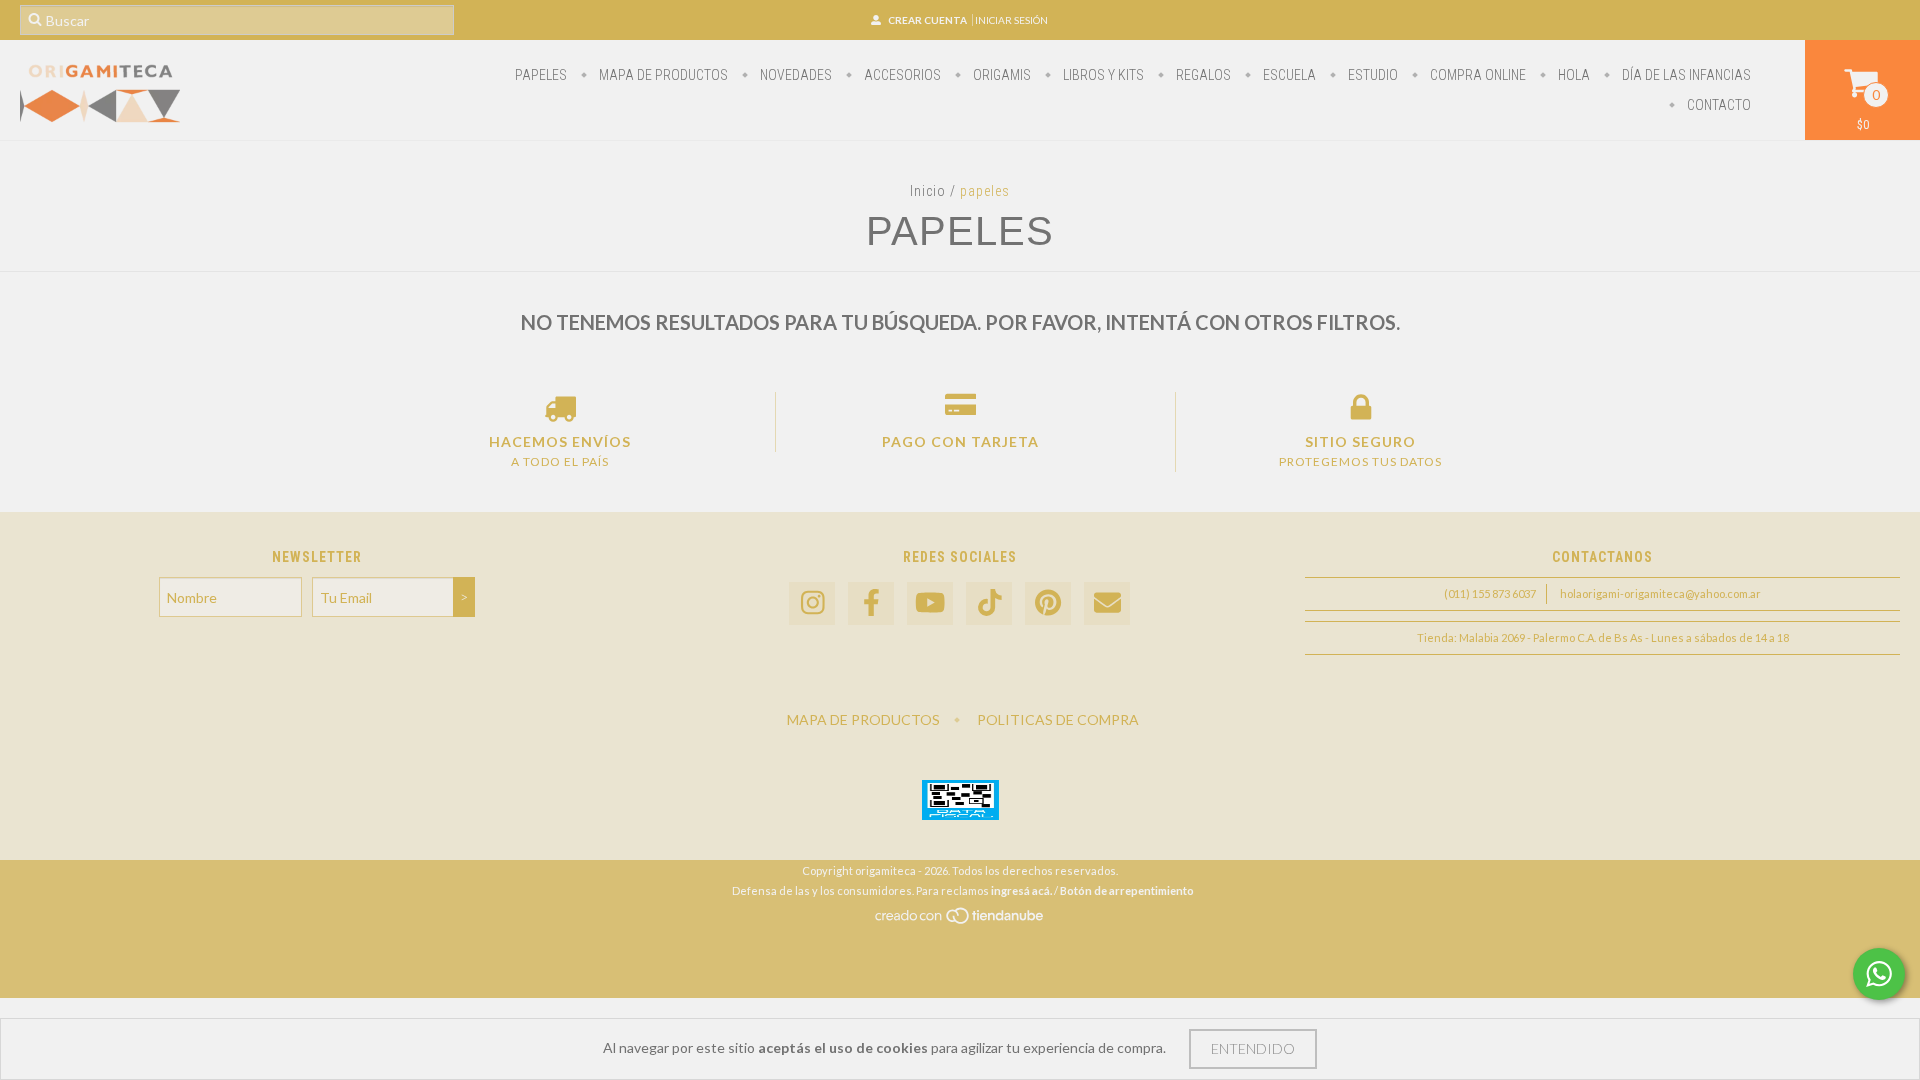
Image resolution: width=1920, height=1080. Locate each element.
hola (1572, 75)
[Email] (1107, 603)
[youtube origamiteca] (930, 603)
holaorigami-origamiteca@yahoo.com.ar (1660, 593)
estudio (1371, 75)
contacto (1717, 105)
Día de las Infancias (1685, 75)
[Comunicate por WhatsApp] (1879, 974)
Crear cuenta (927, 20)
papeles (541, 75)
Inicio (928, 191)
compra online (1476, 75)
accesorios (901, 75)
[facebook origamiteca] (871, 603)
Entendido (1253, 1048)
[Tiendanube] (960, 920)
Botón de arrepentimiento (1127, 890)
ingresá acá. (1021, 890)
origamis (1000, 75)
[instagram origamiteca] (812, 603)
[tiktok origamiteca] (989, 603)
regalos (1202, 75)
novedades (794, 75)
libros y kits (1102, 75)
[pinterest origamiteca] (1048, 603)
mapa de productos (662, 75)
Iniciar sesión (1011, 20)
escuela (1288, 75)
